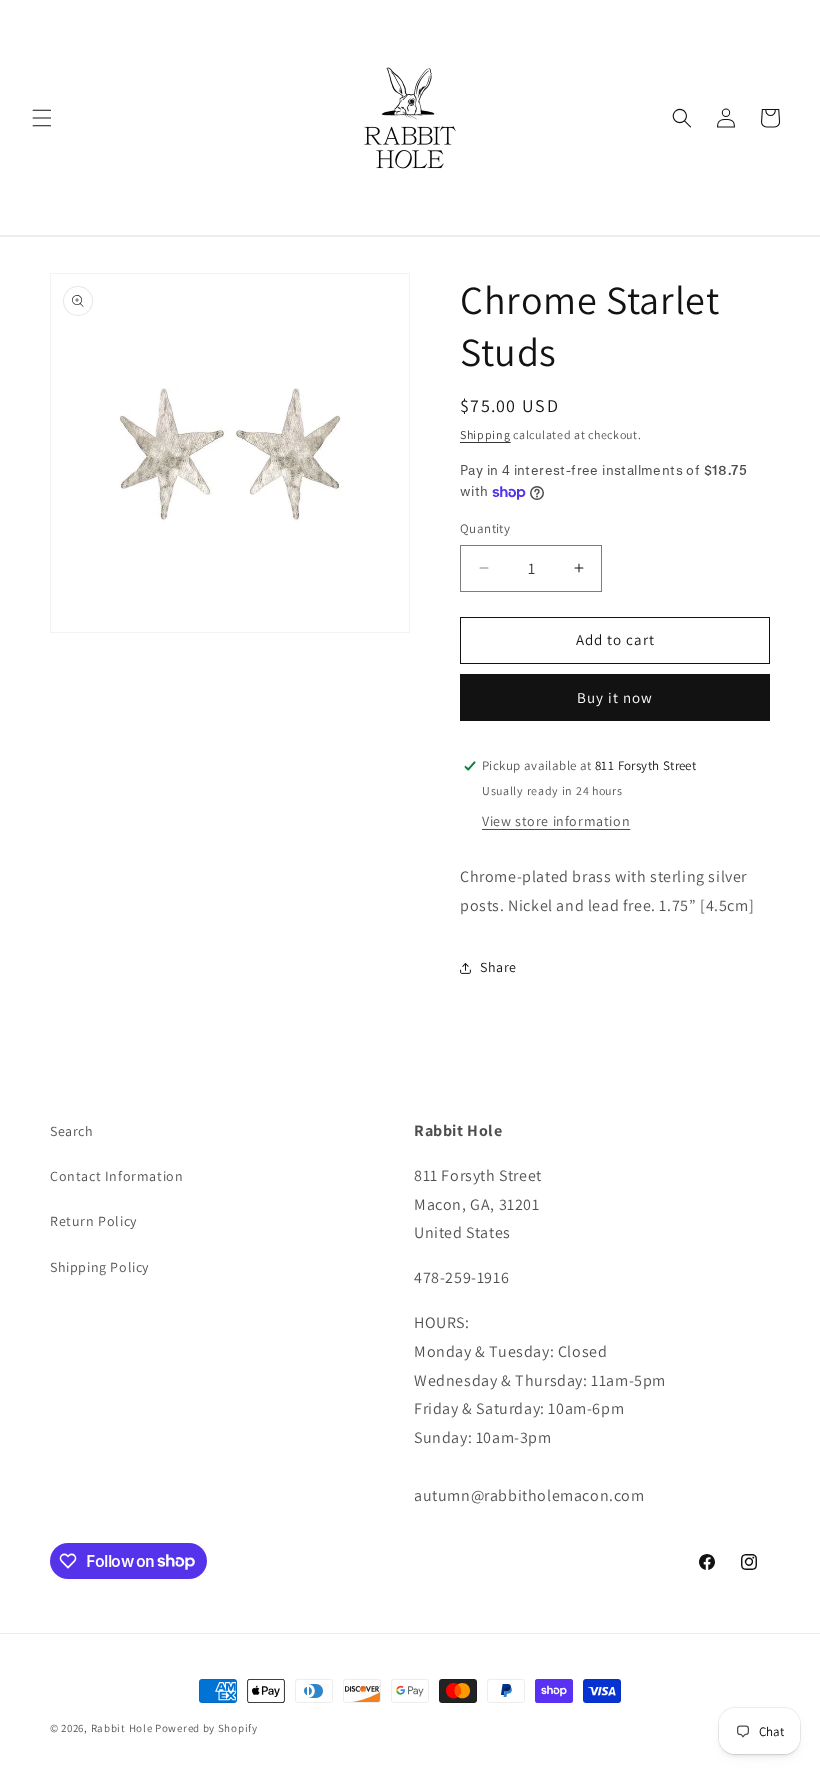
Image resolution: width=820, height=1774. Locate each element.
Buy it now (615, 697)
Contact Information (116, 1176)
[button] (42, 118)
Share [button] (498, 967)
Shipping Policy (99, 1267)
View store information (556, 821)
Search (72, 1131)
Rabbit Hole (122, 1728)
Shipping (485, 434)
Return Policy (93, 1221)
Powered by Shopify (206, 1728)
